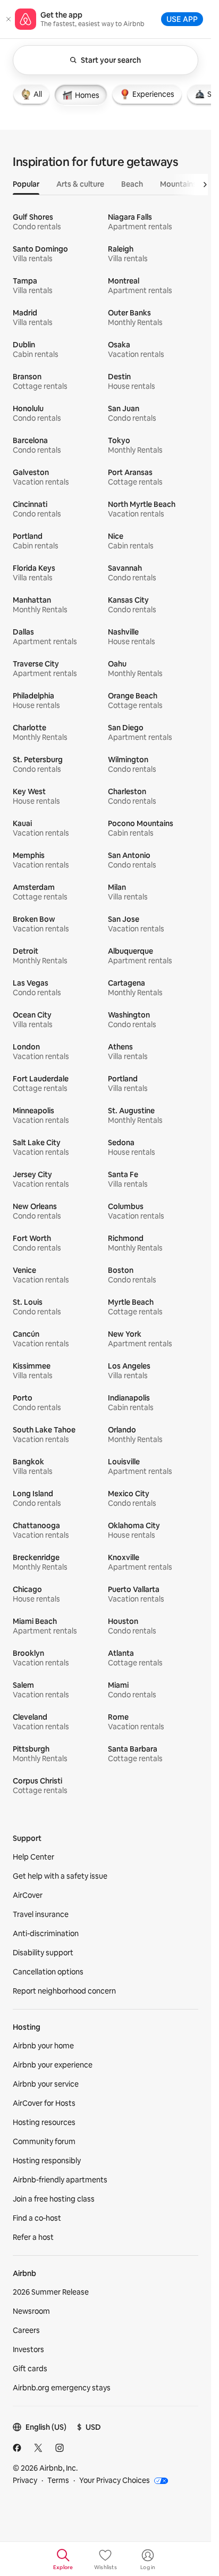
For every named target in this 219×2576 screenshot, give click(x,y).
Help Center (33, 1857)
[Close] (9, 19)
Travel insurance (41, 1914)
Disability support (43, 1953)
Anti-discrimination (46, 1933)
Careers (26, 2330)
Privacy (25, 2480)
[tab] (31, 94)
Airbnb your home (43, 2046)
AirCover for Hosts (44, 2103)
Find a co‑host (37, 2218)
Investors (28, 2349)
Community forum (44, 2141)
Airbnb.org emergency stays (62, 2388)
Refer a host (33, 2237)
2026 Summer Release (51, 2292)
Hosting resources (44, 2122)
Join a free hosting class (54, 2199)
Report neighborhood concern (64, 1991)
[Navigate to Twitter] (38, 2448)
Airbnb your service (46, 2084)
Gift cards (30, 2369)
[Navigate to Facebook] (17, 2448)
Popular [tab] (26, 184)
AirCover (28, 1895)
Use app (182, 19)
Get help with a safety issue (60, 1876)
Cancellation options (48, 1972)
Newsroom (31, 2311)
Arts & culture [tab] (80, 184)
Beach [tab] (132, 184)
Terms (58, 2480)
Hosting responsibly (47, 2161)
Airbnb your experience (53, 2065)
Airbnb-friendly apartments (60, 2180)
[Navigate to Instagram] (60, 2448)
